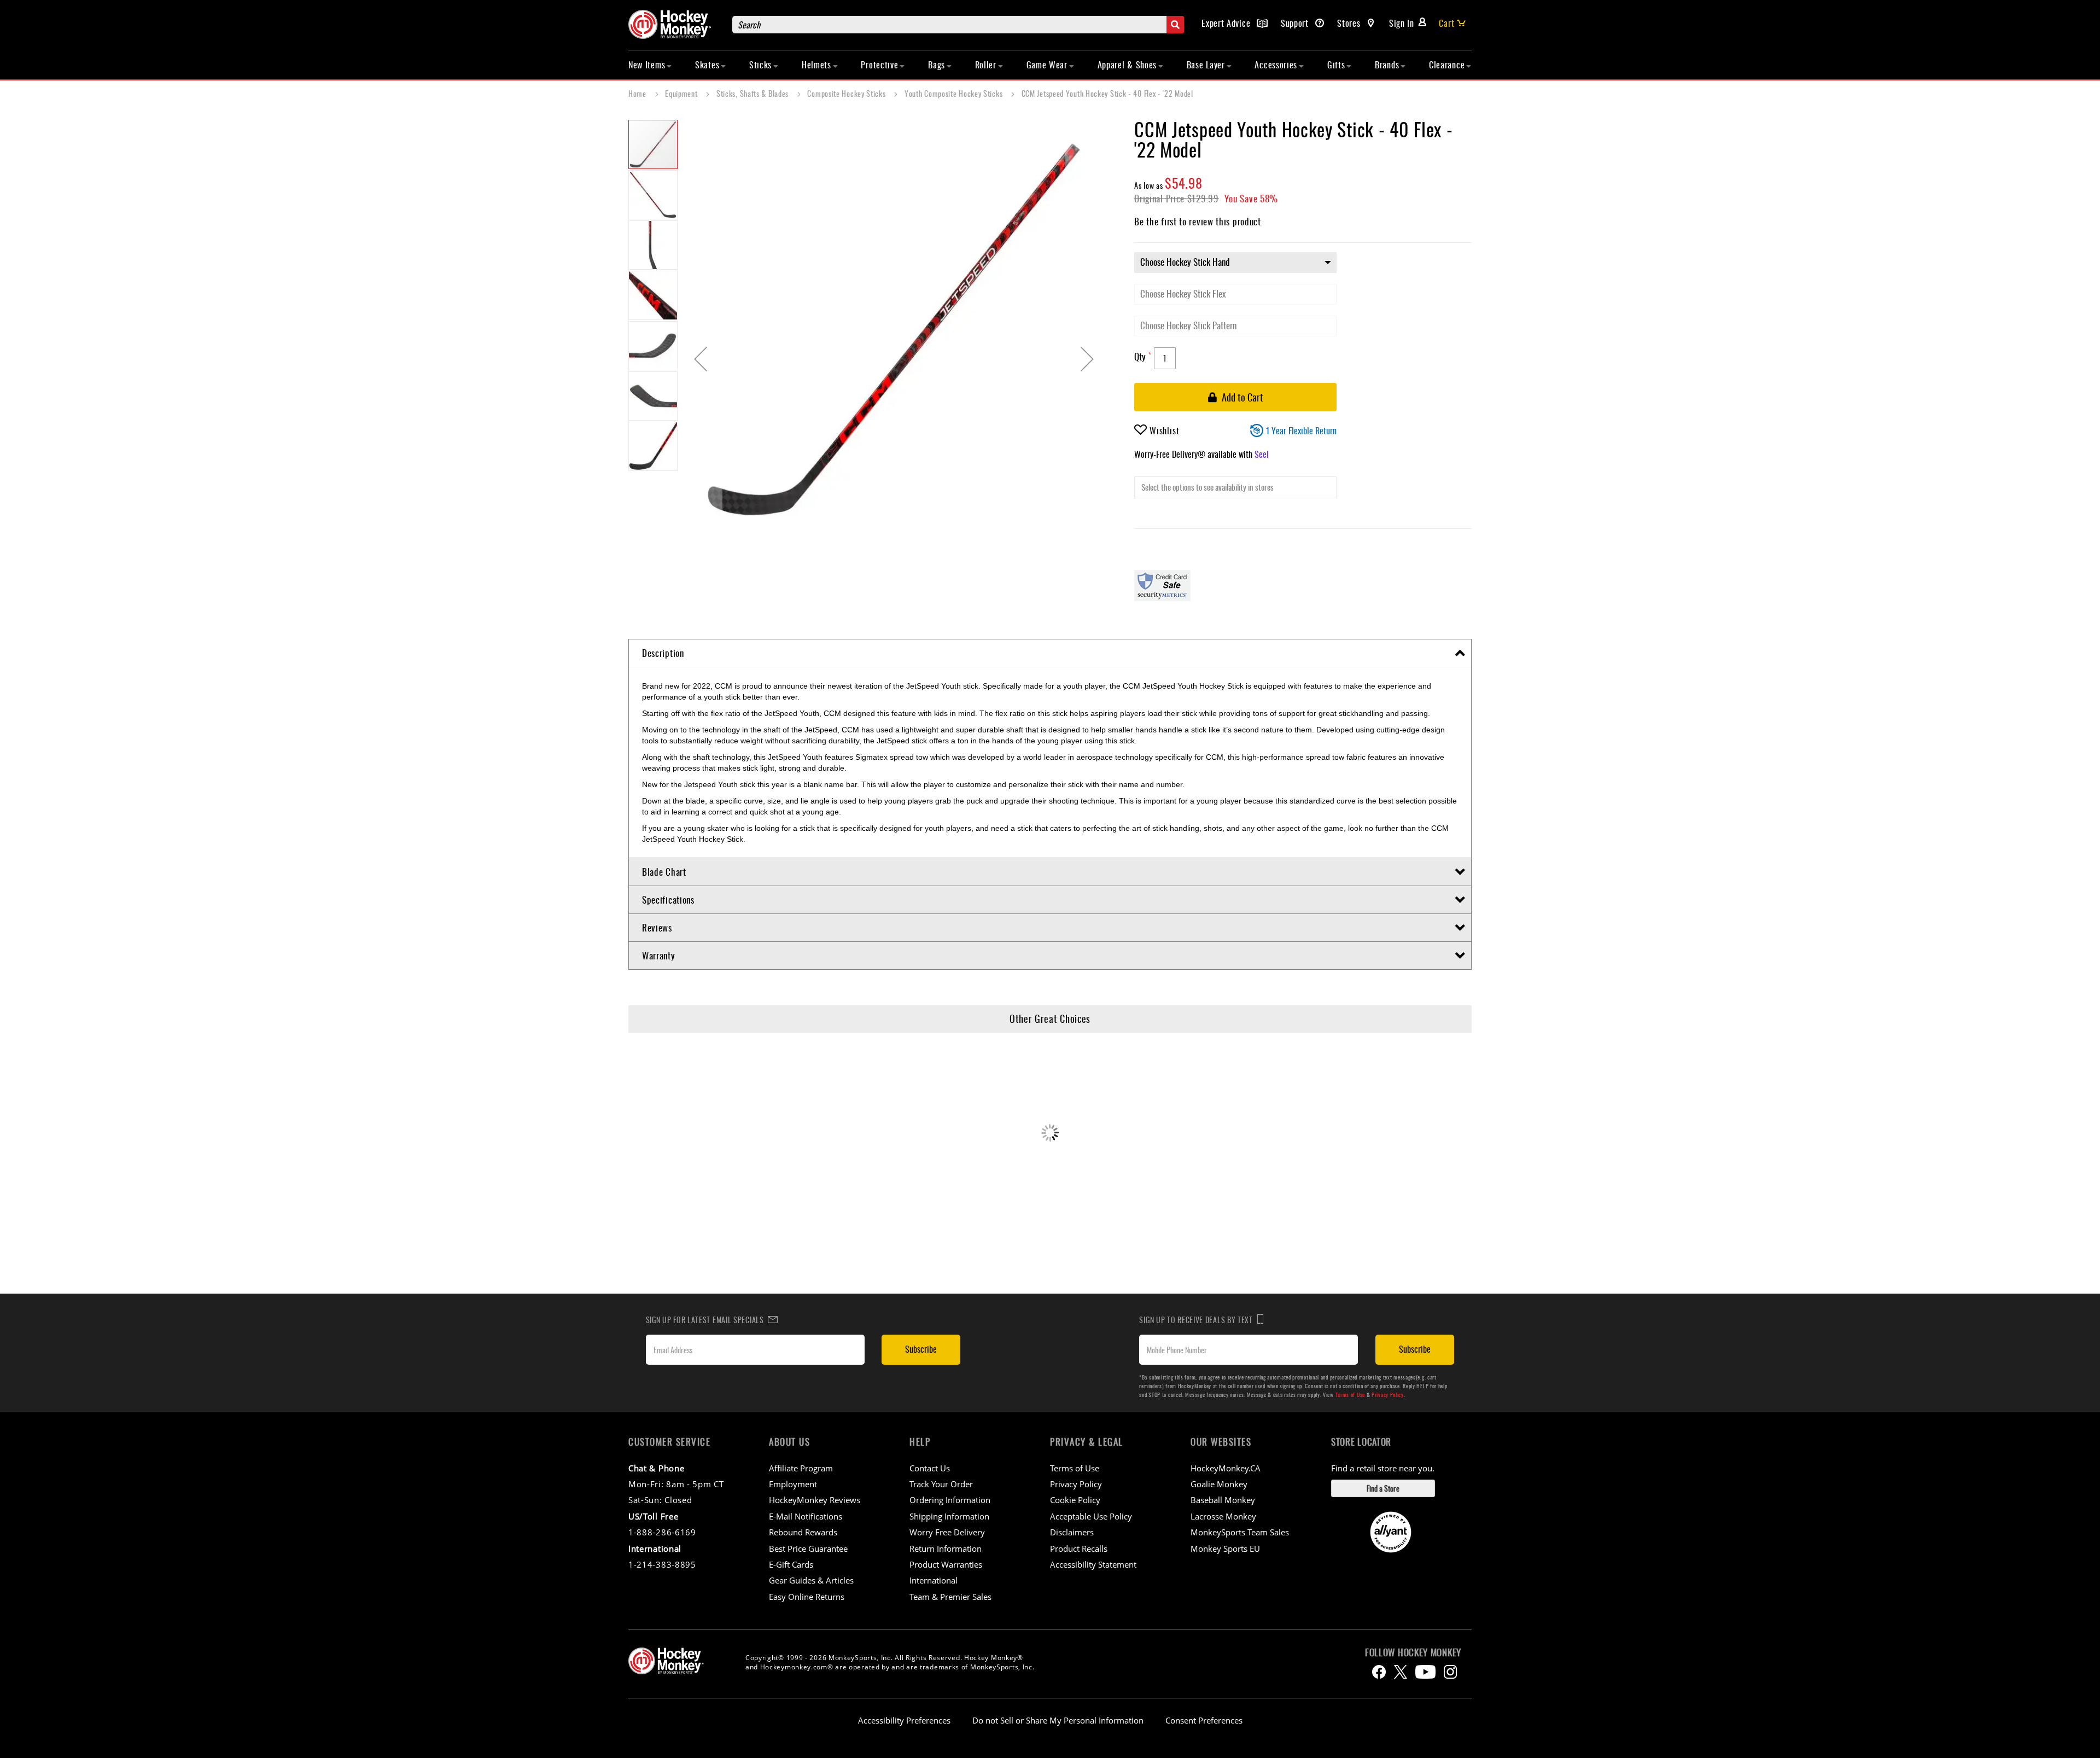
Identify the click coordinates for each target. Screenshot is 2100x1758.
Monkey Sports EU (1225, 1549)
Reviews (657, 927)
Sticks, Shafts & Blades (754, 93)
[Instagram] (1450, 1672)
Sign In (1402, 23)
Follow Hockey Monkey (1413, 1652)
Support (1296, 23)
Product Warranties (946, 1564)
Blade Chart (664, 872)
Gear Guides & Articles (811, 1580)
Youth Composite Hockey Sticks (955, 93)
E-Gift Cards (791, 1564)
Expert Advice (1227, 23)
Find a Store (1383, 1488)
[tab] (1050, 653)
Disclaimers (1072, 1532)
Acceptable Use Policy (1091, 1516)
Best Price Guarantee (808, 1549)
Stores (1350, 23)
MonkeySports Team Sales (1240, 1532)
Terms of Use (1350, 1395)
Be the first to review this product (1198, 221)
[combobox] (958, 25)
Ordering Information (950, 1500)
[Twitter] (1401, 1672)
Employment (793, 1484)
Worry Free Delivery (947, 1532)
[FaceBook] (1379, 1672)
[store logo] (675, 24)
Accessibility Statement (1093, 1564)
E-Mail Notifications (806, 1516)
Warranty (659, 955)
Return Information (946, 1549)
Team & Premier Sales (950, 1597)
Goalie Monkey (1219, 1484)
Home (638, 93)
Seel (1262, 454)
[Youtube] (1425, 1672)
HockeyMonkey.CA (1226, 1468)
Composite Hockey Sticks (847, 93)
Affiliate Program (801, 1468)
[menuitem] (650, 65)
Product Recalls (1079, 1549)
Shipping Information (949, 1516)
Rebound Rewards (803, 1532)
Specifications (668, 900)
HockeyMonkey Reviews (815, 1500)
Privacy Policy (1388, 1395)
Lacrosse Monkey (1223, 1516)
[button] (701, 359)
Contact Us (930, 1468)
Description (663, 653)
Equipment (682, 93)
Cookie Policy (1075, 1500)
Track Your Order (941, 1484)
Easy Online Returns (807, 1597)
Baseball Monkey (1223, 1500)
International (934, 1580)
